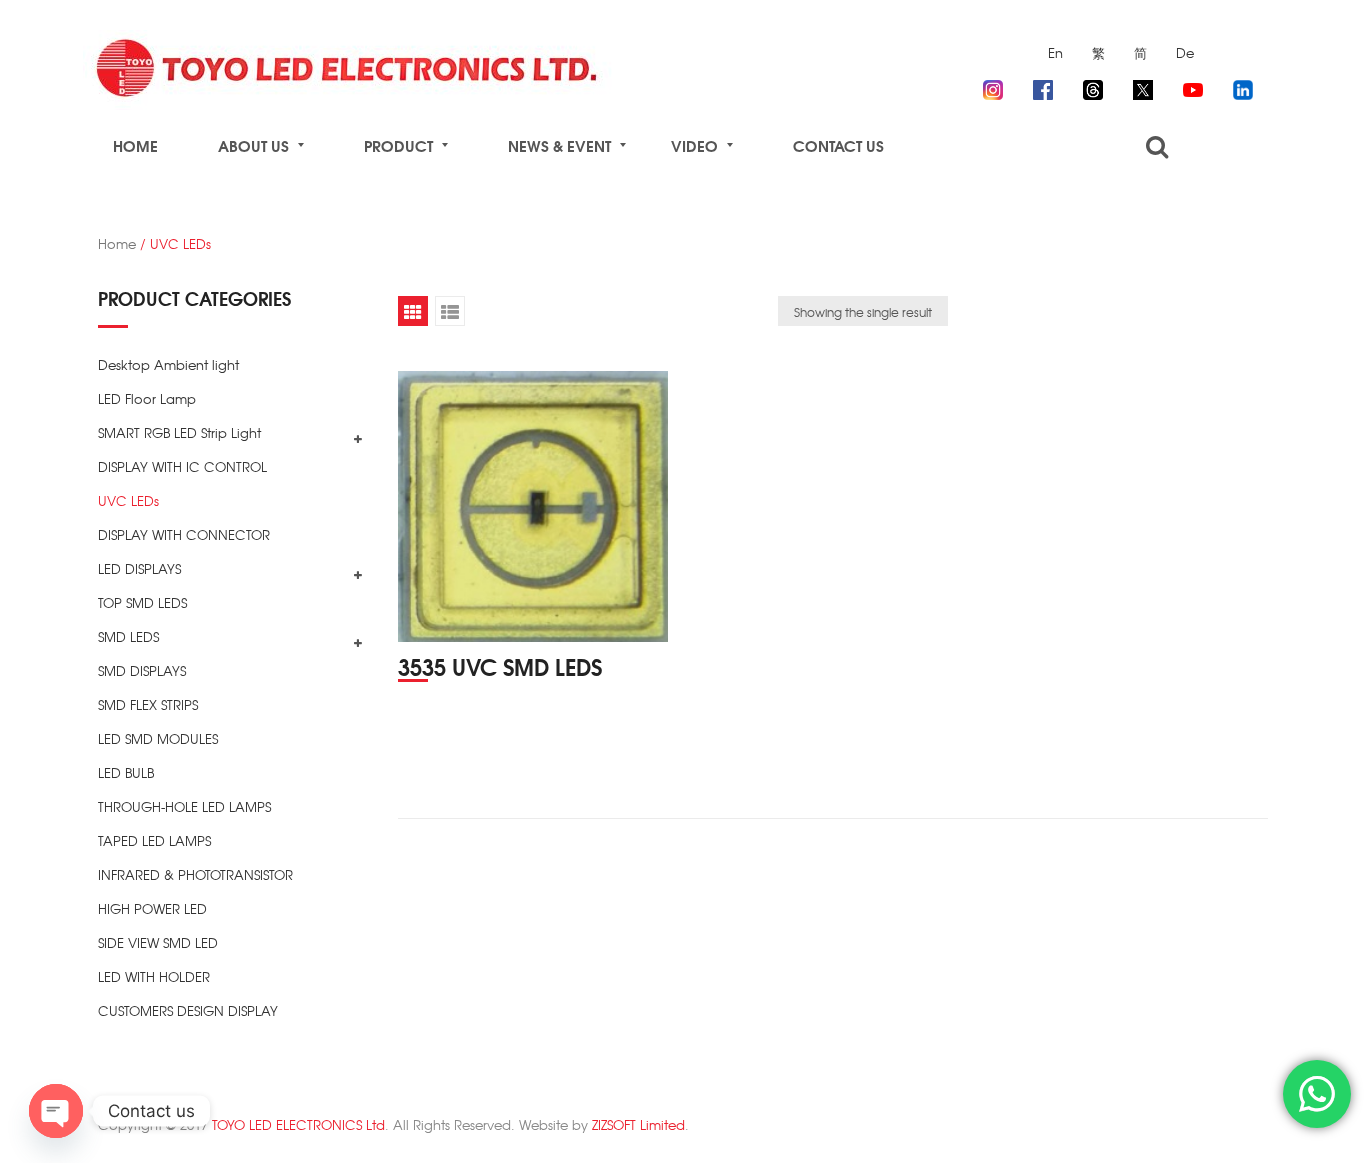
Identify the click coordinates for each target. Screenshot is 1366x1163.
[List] (450, 311)
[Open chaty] (56, 1111)
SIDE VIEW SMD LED (158, 942)
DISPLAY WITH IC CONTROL (182, 466)
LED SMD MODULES (158, 738)
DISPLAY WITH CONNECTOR (184, 534)
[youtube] (1193, 87)
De (1185, 52)
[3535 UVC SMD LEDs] (533, 506)
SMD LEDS (128, 636)
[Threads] (1093, 87)
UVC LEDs (128, 500)
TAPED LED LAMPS (154, 840)
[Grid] (413, 311)
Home (117, 243)
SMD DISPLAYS (142, 670)
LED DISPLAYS (139, 568)
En (1055, 52)
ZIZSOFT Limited (638, 1124)
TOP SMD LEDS (142, 602)
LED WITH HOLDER (154, 976)
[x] (1143, 87)
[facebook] (1043, 87)
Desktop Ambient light (168, 364)
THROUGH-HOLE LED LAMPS (184, 806)
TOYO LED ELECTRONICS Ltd (298, 1124)
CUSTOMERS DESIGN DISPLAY (188, 1010)
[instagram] (993, 87)
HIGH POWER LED (152, 908)
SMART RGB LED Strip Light (179, 432)
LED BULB (126, 772)
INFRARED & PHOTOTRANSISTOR (195, 874)
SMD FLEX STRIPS (148, 704)
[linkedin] (1243, 87)
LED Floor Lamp (147, 398)
